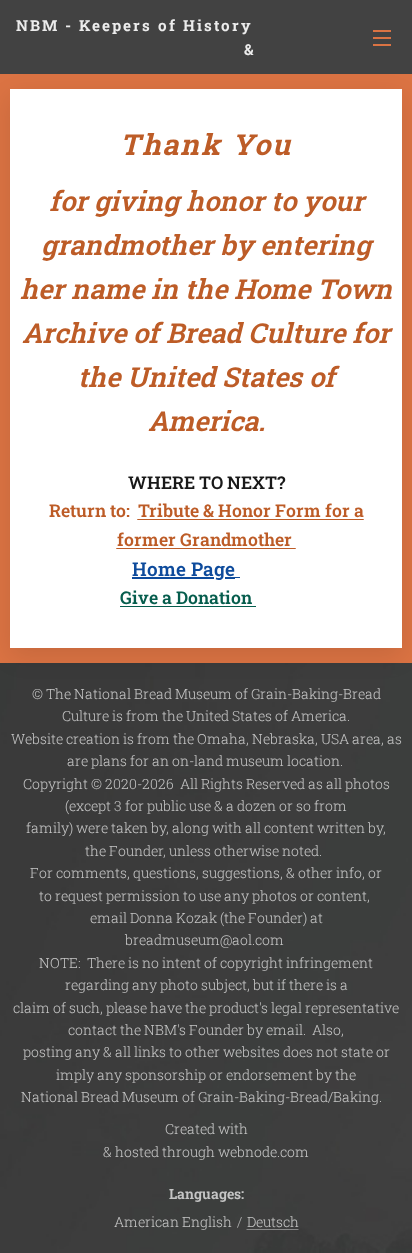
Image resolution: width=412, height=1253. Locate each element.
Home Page (183, 568)
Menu (382, 37)
